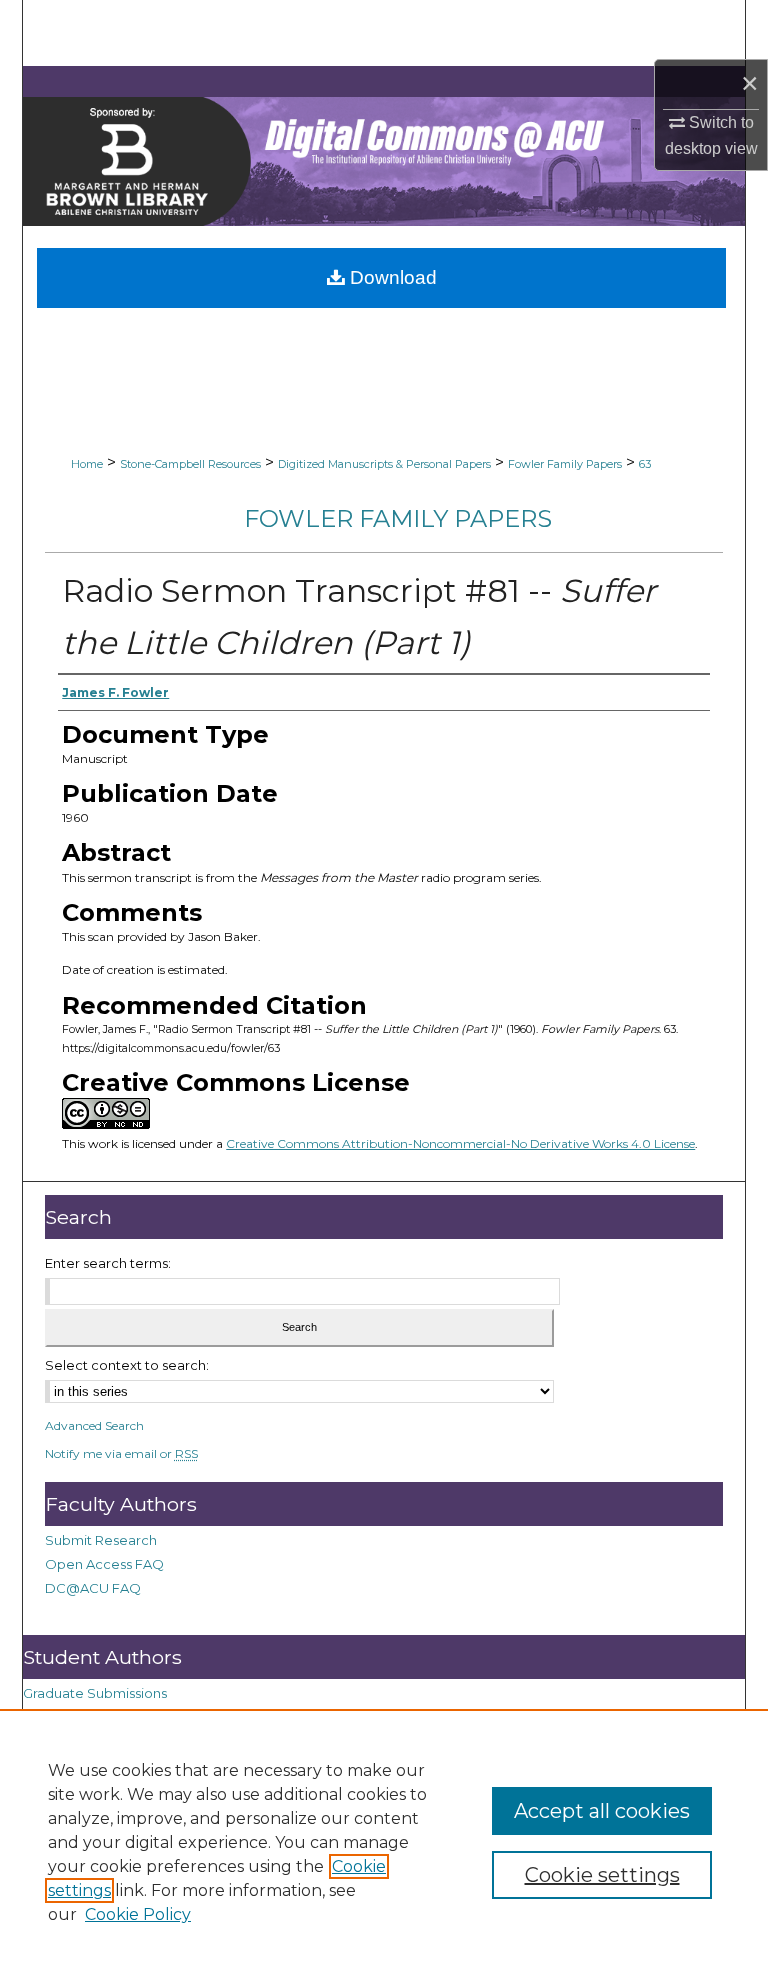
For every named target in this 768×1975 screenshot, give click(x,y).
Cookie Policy (138, 1914)
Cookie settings (602, 1875)
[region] (384, 1842)
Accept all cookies (602, 1811)
